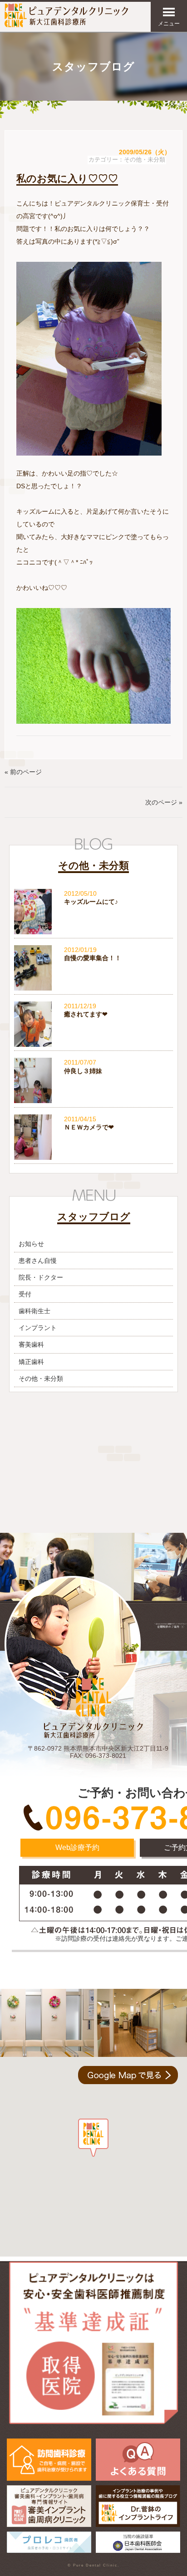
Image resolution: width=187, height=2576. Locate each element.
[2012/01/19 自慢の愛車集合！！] (93, 988)
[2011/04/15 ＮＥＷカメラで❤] (93, 1158)
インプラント (38, 1328)
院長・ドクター (41, 1277)
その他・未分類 (145, 160)
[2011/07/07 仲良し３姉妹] (93, 1101)
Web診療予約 (77, 1847)
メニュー (169, 24)
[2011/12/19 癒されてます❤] (93, 1045)
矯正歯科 (31, 1362)
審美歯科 (31, 1344)
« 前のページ (23, 772)
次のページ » (164, 802)
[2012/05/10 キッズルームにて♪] (93, 932)
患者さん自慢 (38, 1261)
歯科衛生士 (34, 1311)
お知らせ (31, 1244)
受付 (25, 1294)
